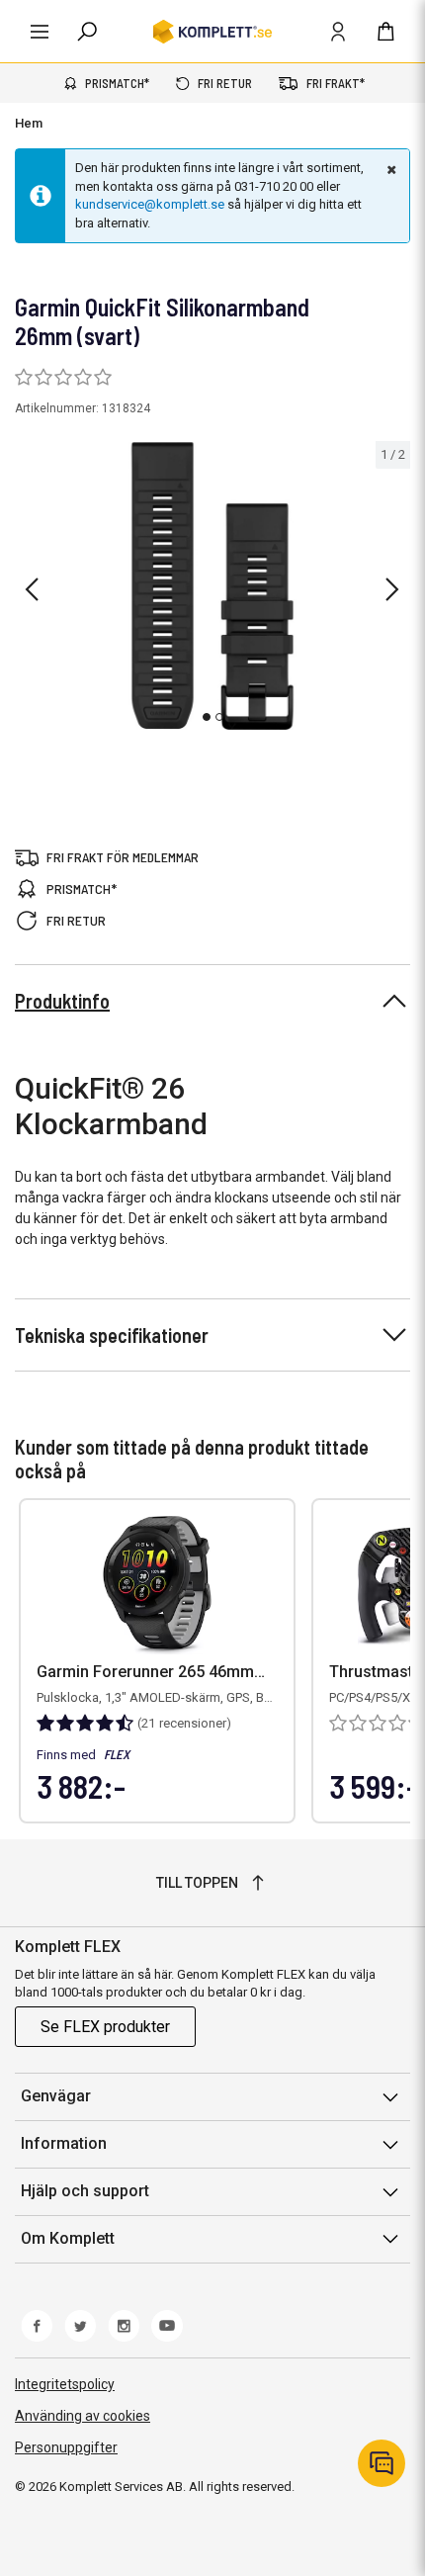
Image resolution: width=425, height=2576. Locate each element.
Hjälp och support (85, 2191)
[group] (212, 586)
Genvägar (56, 2096)
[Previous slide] (32, 589)
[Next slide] (392, 589)
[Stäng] (389, 169)
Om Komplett (68, 2238)
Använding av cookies (83, 2416)
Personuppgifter (66, 2447)
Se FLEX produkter (105, 2027)
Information (64, 2143)
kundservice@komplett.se (150, 204)
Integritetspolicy (65, 2384)
